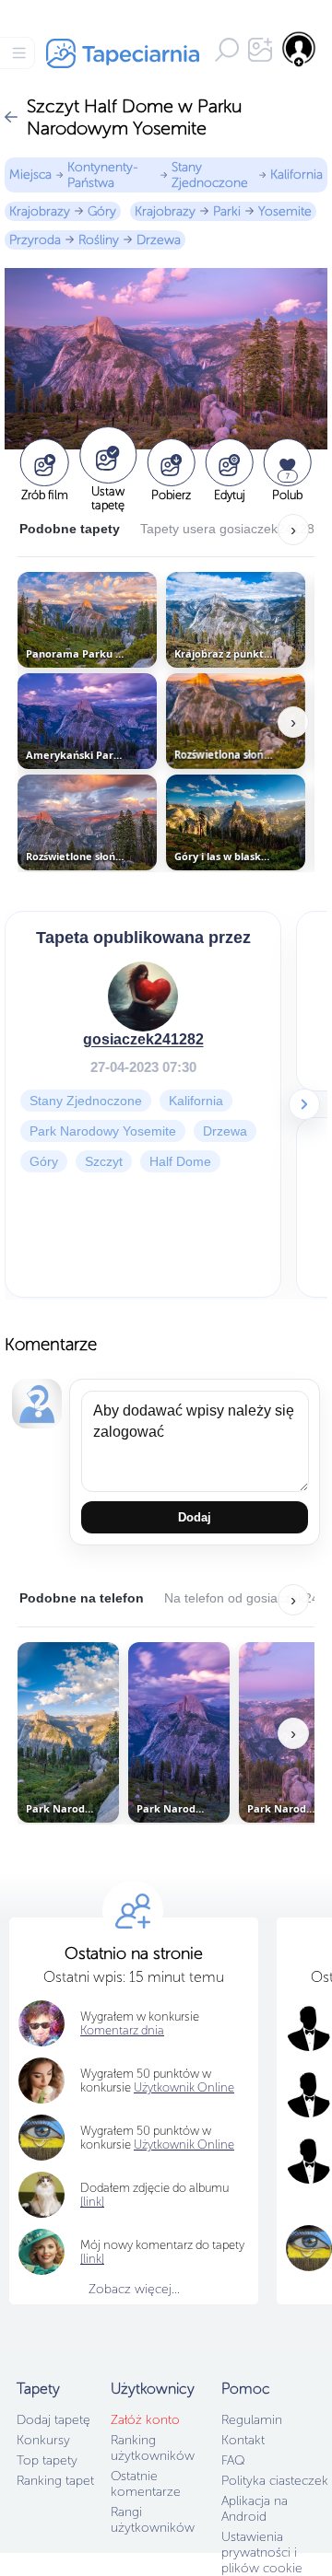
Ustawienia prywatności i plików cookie (262, 2553)
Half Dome (180, 1161)
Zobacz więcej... (134, 2289)
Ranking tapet (55, 2481)
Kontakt (243, 2440)
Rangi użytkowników (153, 2520)
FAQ (233, 2460)
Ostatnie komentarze (146, 2484)
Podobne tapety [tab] (70, 529)
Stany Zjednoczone (210, 175)
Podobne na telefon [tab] (82, 1598)
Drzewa (159, 240)
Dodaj (195, 1517)
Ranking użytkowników (153, 2448)
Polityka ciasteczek (275, 2481)
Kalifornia (296, 175)
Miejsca (30, 175)
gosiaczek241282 (143, 1039)
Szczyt (104, 1161)
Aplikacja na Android (255, 2509)
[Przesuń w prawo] (304, 1104)
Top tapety (47, 2460)
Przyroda (35, 240)
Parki (227, 211)
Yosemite (285, 211)
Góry (102, 211)
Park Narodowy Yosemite (103, 1131)
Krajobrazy (40, 211)
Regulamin (252, 2420)
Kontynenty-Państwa (103, 175)
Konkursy (43, 2440)
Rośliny (99, 240)
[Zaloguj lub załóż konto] (300, 49)
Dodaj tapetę (53, 2420)
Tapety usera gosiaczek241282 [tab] (231, 529)
